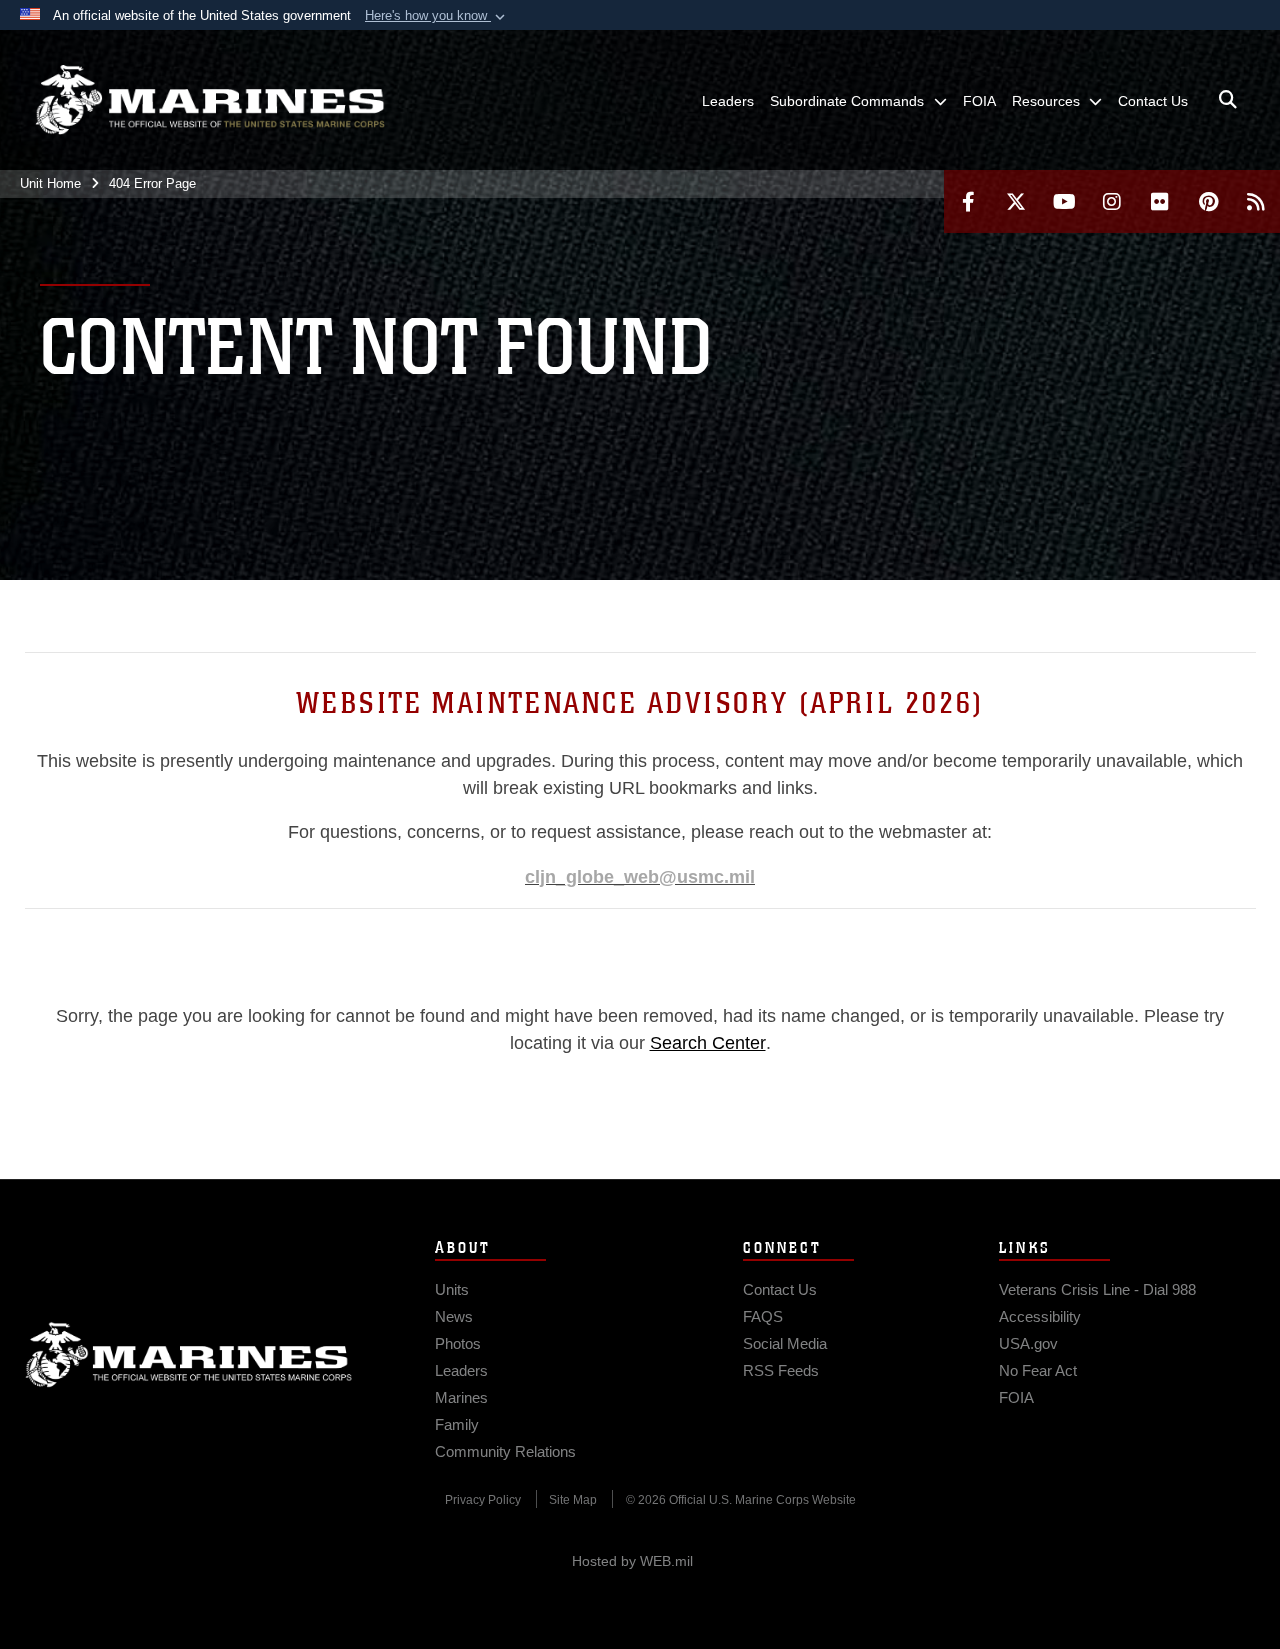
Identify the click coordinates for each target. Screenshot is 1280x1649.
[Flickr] (1160, 201)
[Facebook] (968, 201)
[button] (437, 16)
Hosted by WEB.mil (632, 1561)
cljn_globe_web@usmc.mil (640, 877)
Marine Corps (189, 1355)
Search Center (708, 1043)
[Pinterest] (1208, 201)
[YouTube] (1064, 201)
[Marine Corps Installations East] (210, 100)
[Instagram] (1112, 201)
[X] (1016, 201)
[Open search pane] (1228, 100)
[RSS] (1256, 201)
